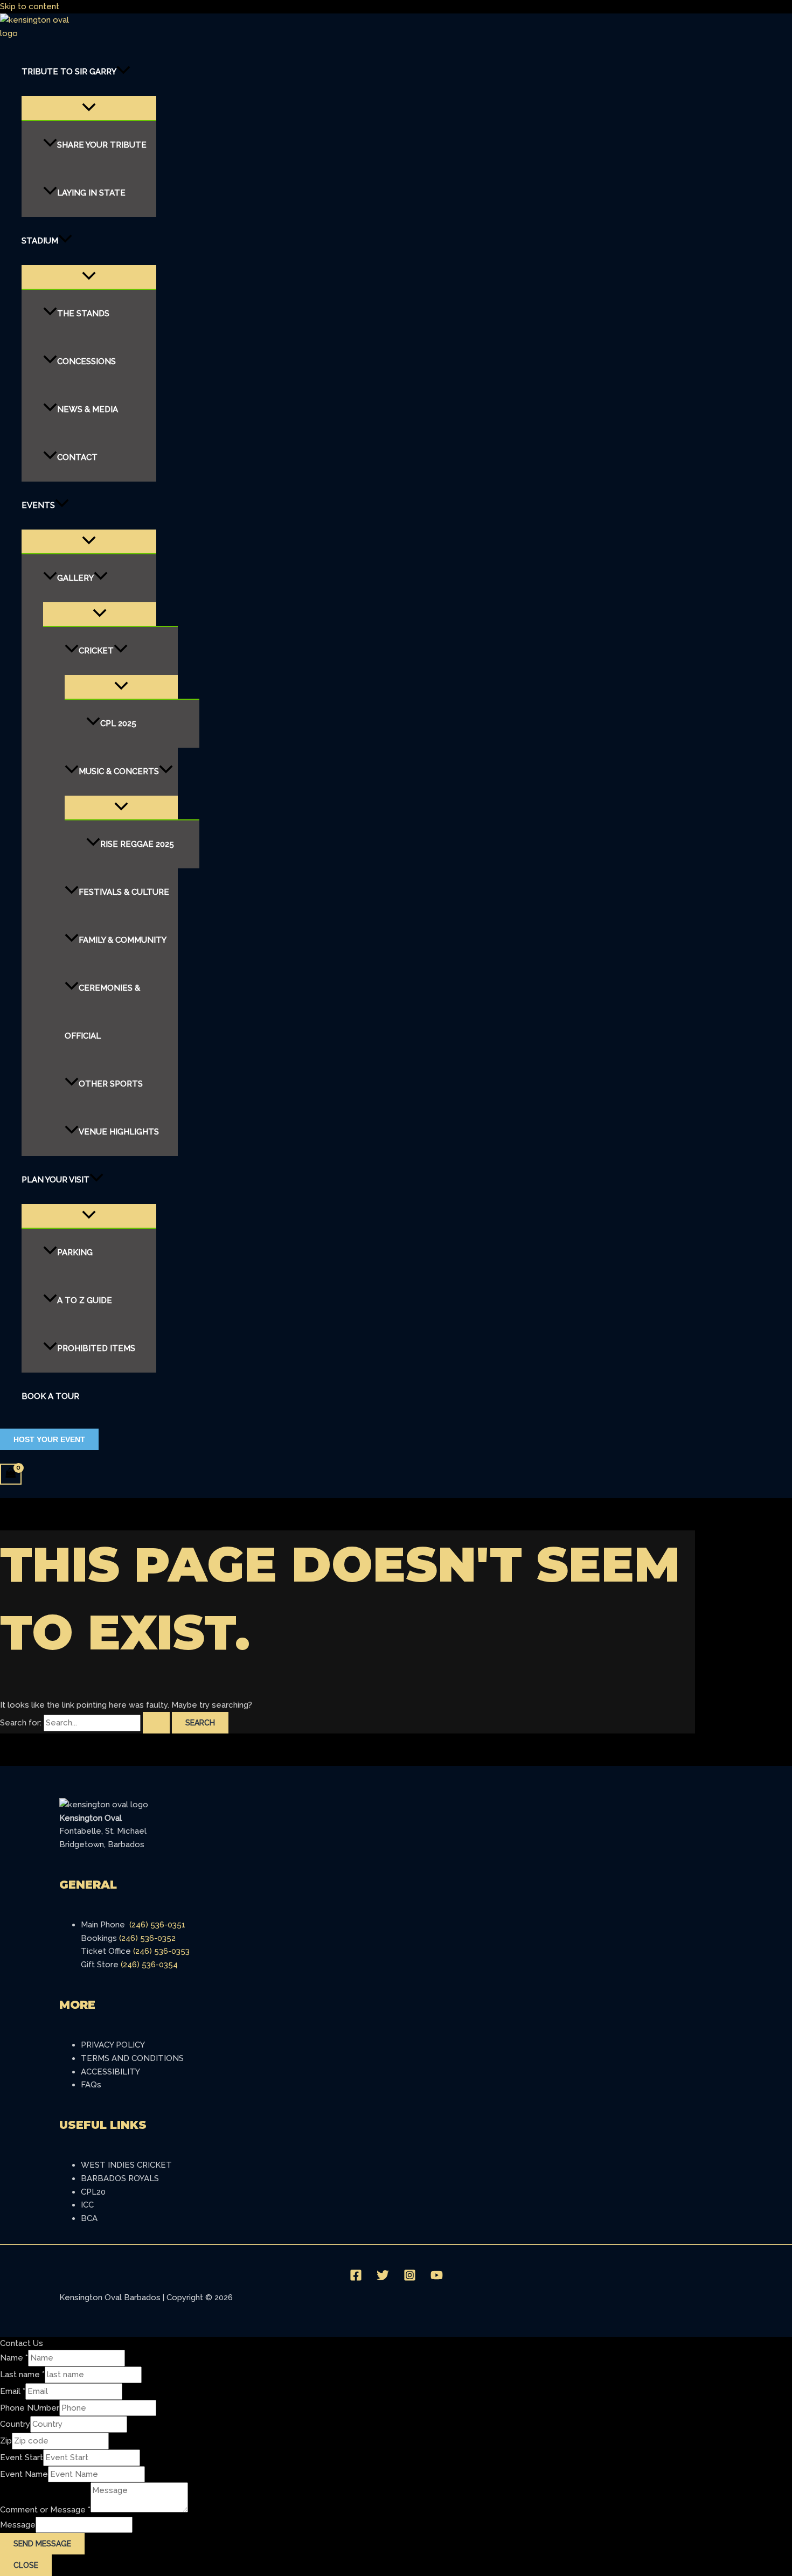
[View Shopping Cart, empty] (11, 1474)
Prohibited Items (96, 1348)
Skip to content (30, 6)
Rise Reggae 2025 (137, 844)
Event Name (24, 2474)
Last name (22, 2375)
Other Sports (111, 1083)
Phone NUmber (30, 2408)
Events (38, 505)
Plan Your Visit (55, 1179)
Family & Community (123, 939)
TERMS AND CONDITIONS (132, 2058)
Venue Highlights (119, 1131)
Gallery (75, 577)
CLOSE (26, 2565)
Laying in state (91, 192)
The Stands (83, 313)
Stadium (40, 240)
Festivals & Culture (124, 892)
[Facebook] (356, 2279)
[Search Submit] (156, 1723)
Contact (77, 457)
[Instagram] (410, 2279)
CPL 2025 (118, 723)
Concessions (86, 361)
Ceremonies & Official (102, 1011)
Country (15, 2424)
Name (14, 2358)
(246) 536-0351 (157, 1925)
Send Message (42, 2544)
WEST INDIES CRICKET (126, 2165)
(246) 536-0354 (149, 1965)
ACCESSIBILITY (110, 2072)
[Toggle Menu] (89, 108)
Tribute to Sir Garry (69, 72)
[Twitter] (383, 2279)
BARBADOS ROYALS (120, 2178)
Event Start (22, 2457)
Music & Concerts (119, 771)
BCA (89, 2218)
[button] (123, 72)
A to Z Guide (85, 1300)
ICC (87, 2205)
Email (13, 2391)
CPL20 (93, 2192)
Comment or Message (45, 2510)
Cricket (96, 650)
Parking (75, 1252)
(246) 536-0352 (147, 1938)
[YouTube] (437, 2279)
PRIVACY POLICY (113, 2045)
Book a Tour (50, 1396)
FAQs (91, 2085)
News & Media (88, 409)
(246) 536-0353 (161, 1951)
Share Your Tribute (102, 144)
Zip (6, 2441)
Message (18, 2525)
